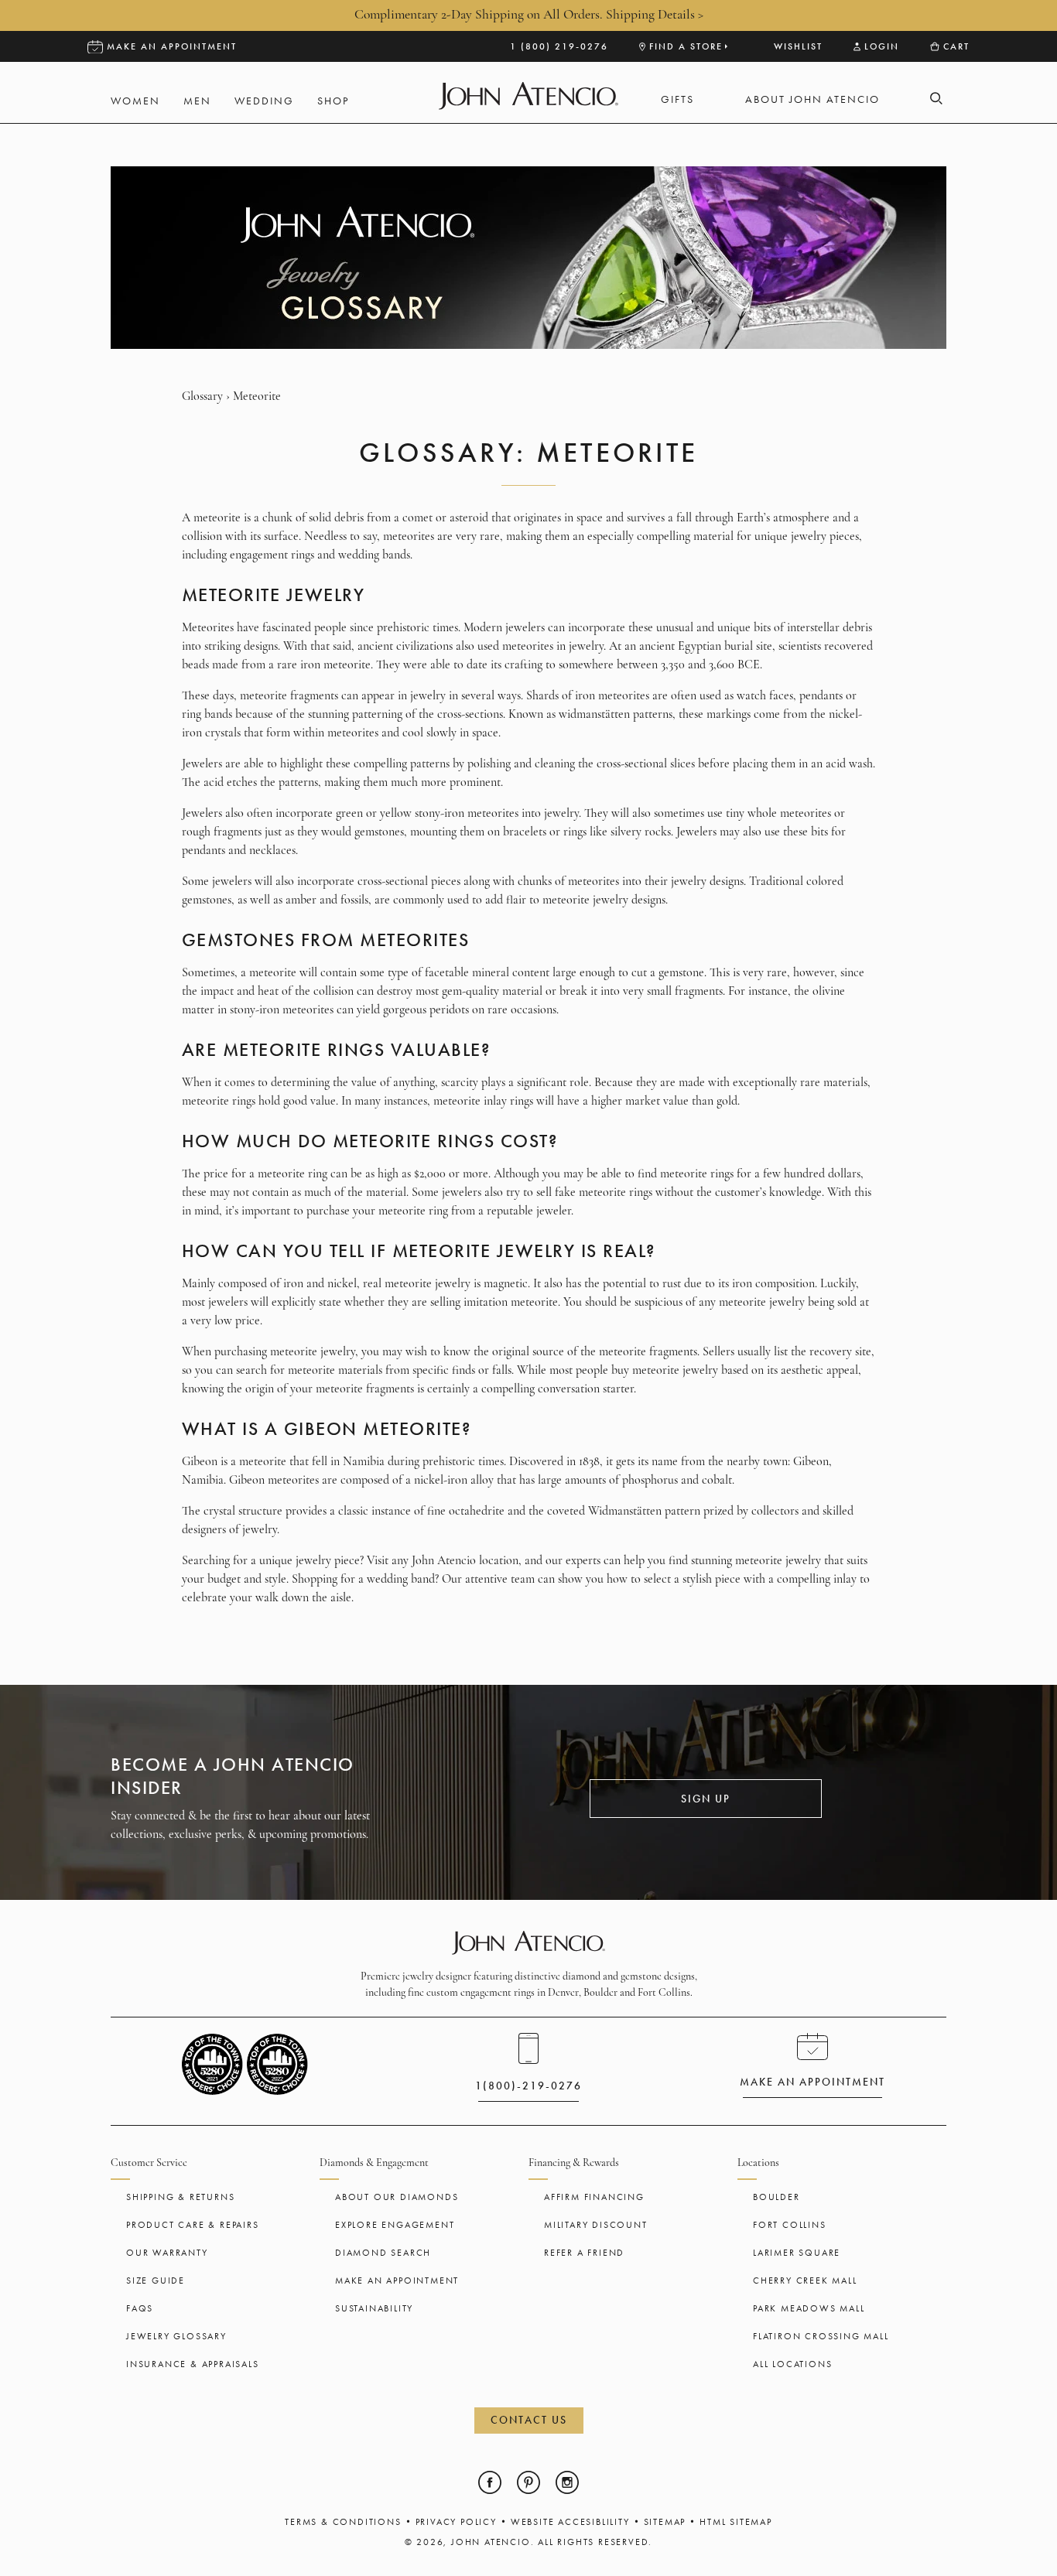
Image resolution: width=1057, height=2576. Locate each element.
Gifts (677, 99)
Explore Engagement (395, 2225)
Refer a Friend (584, 2253)
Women (135, 101)
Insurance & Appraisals (193, 2364)
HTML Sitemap (736, 2522)
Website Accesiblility (570, 2522)
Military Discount (596, 2225)
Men (197, 101)
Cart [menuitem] (956, 46)
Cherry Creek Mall (805, 2280)
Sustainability (374, 2308)
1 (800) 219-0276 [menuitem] (559, 46)
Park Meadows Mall (809, 2308)
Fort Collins (790, 2225)
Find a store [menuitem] (686, 46)
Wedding (264, 101)
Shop (333, 101)
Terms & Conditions (343, 2522)
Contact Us (529, 2420)
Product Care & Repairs (193, 2225)
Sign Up (706, 1799)
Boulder (777, 2197)
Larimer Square (797, 2253)
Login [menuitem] (882, 46)
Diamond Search (383, 2253)
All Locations (792, 2364)
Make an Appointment (397, 2280)
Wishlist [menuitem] (798, 46)
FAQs (140, 2308)
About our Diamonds (397, 2197)
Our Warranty (167, 2253)
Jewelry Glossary (176, 2336)
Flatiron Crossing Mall (821, 2336)
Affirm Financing (594, 2197)
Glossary (202, 397)
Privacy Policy (456, 2522)
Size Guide (156, 2280)
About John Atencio (812, 99)
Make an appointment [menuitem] (172, 46)
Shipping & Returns (180, 2197)
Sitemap (665, 2522)
